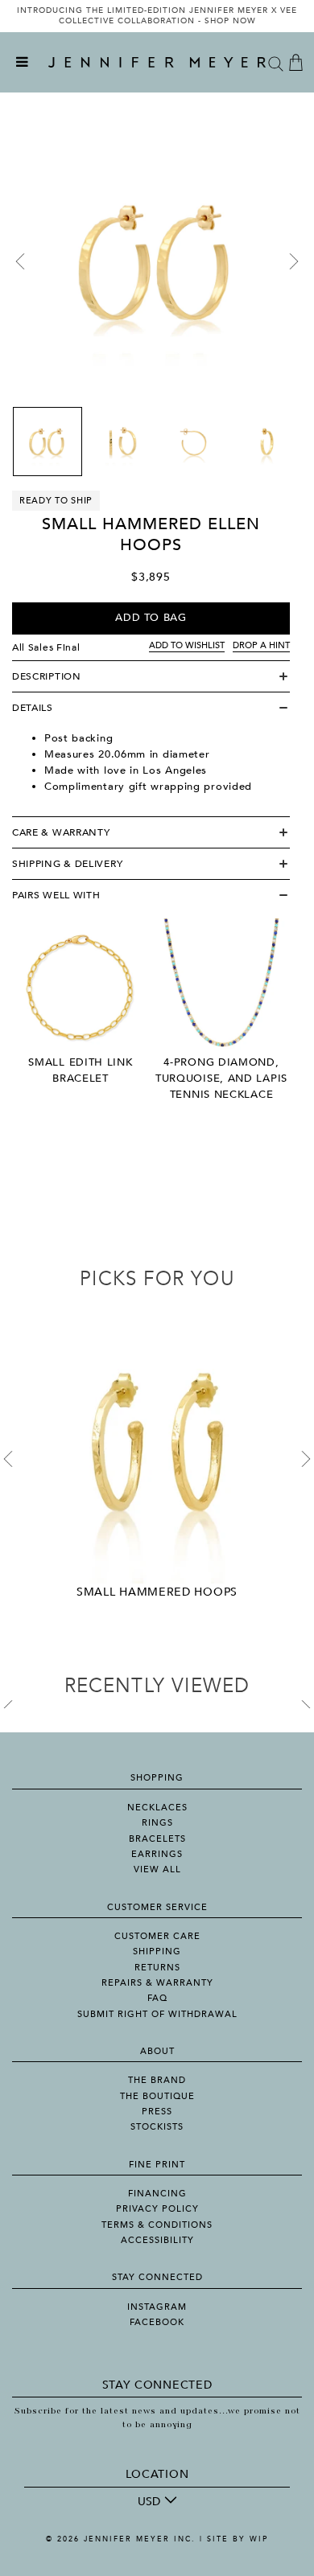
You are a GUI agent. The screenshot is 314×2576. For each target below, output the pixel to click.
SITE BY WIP (238, 2539)
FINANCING (157, 2194)
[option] (157, 16)
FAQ (157, 1998)
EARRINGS (157, 1854)
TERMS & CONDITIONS (157, 2225)
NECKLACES (157, 1808)
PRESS (157, 2112)
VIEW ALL (157, 1869)
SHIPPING (157, 1952)
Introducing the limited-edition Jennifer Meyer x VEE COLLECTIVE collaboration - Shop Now (157, 16)
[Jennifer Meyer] (157, 63)
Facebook (157, 2322)
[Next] (294, 261)
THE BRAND (157, 2080)
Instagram (157, 2307)
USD (149, 2502)
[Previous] (20, 261)
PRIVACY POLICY (157, 2209)
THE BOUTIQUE (157, 2096)
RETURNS (157, 1968)
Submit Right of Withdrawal (157, 2014)
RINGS (157, 1823)
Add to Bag (151, 618)
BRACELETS (157, 1839)
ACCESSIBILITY (157, 2240)
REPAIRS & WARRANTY (157, 1983)
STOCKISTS (157, 2127)
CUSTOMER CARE (157, 1936)
